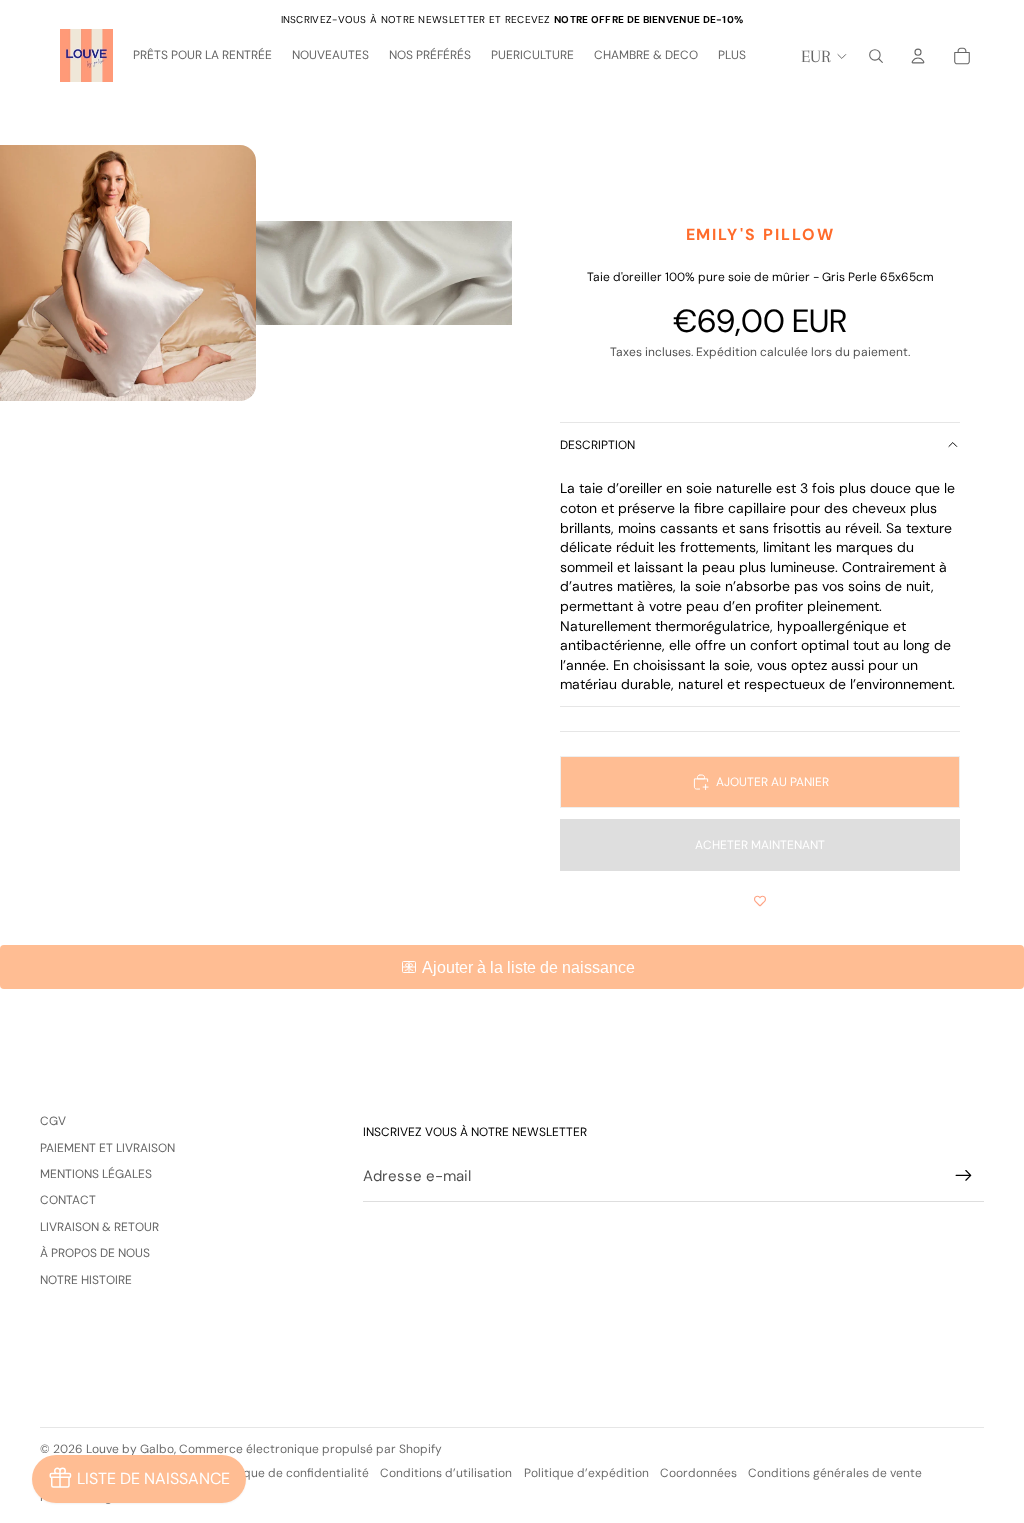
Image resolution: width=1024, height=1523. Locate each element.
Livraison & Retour (99, 1227)
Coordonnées (698, 1473)
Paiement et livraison (107, 1148)
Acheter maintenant (760, 845)
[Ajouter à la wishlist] (760, 901)
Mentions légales (96, 1174)
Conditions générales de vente (835, 1473)
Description (597, 445)
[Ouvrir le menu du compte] (918, 56)
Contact (68, 1200)
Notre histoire (86, 1280)
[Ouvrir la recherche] (876, 56)
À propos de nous (95, 1253)
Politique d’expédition (586, 1473)
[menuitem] (732, 56)
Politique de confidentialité (292, 1473)
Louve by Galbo (130, 1449)
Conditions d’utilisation (446, 1473)
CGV (53, 1121)
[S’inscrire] (964, 1176)
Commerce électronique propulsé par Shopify (310, 1449)
